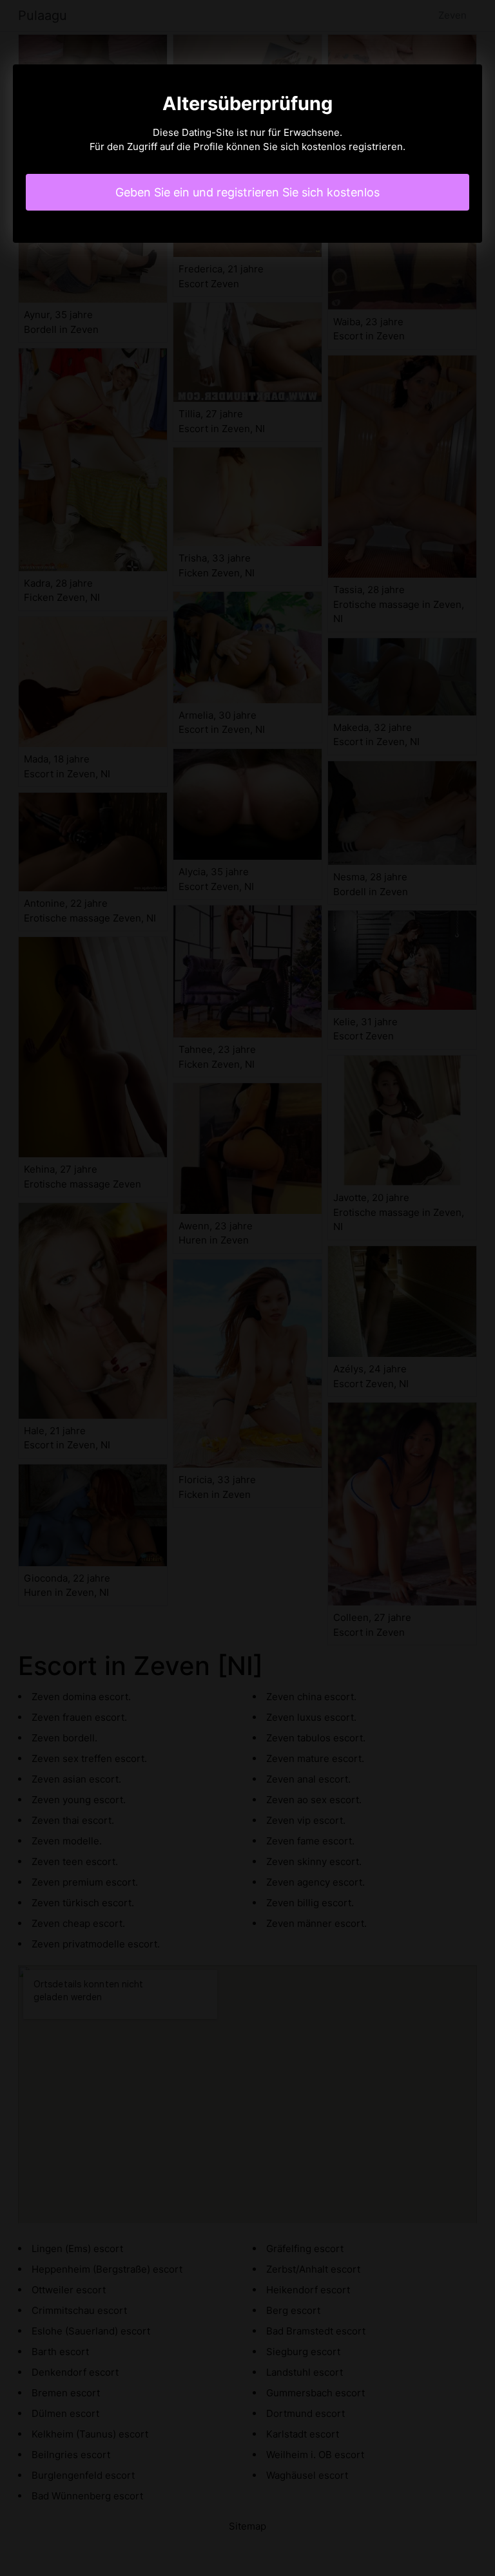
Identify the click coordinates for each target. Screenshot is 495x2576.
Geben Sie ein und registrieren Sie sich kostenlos (247, 192)
